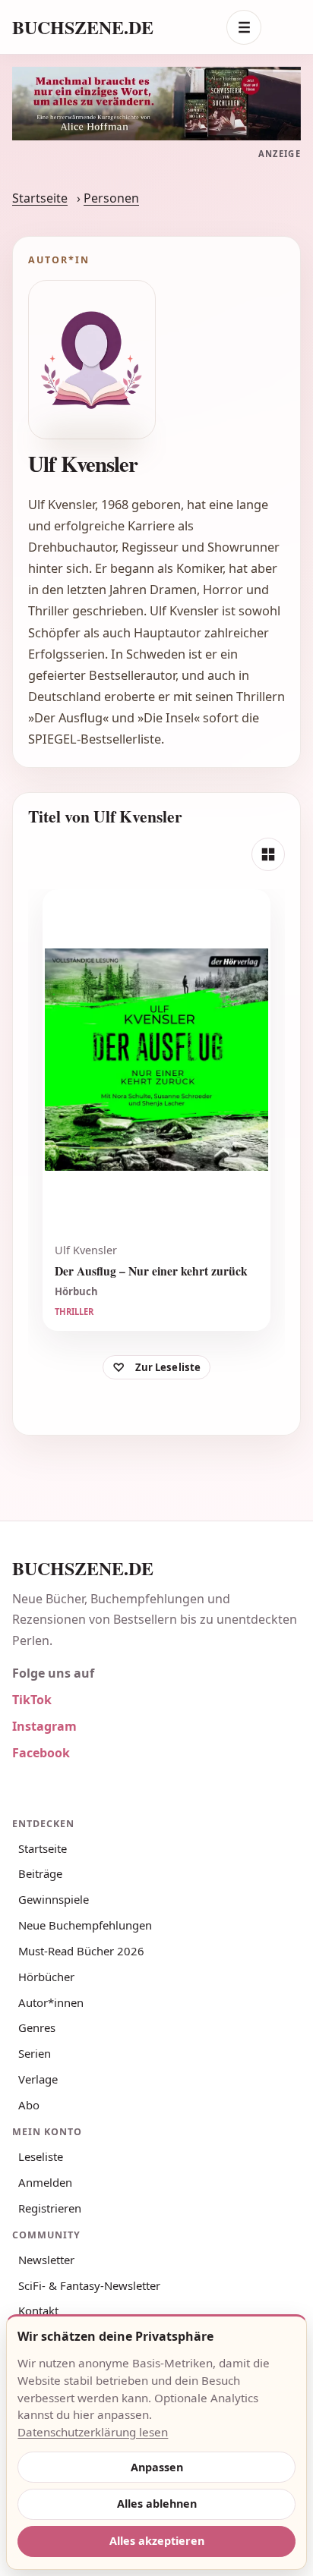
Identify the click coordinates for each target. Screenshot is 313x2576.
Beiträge (40, 1873)
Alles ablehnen (157, 2504)
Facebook (41, 1753)
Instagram (44, 1726)
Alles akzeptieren (157, 2541)
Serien (35, 2053)
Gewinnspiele (54, 1899)
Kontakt (38, 2310)
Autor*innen (51, 2002)
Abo (29, 2105)
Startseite (40, 198)
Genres (37, 2027)
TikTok (32, 1700)
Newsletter (46, 2260)
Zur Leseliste (168, 1367)
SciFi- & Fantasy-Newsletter (89, 2285)
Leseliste (41, 2156)
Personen (111, 198)
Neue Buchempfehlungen (85, 1925)
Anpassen (157, 2467)
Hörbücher (46, 1977)
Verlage (38, 2079)
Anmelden (45, 2182)
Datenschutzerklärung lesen (93, 2432)
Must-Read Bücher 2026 (81, 1951)
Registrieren (50, 2208)
